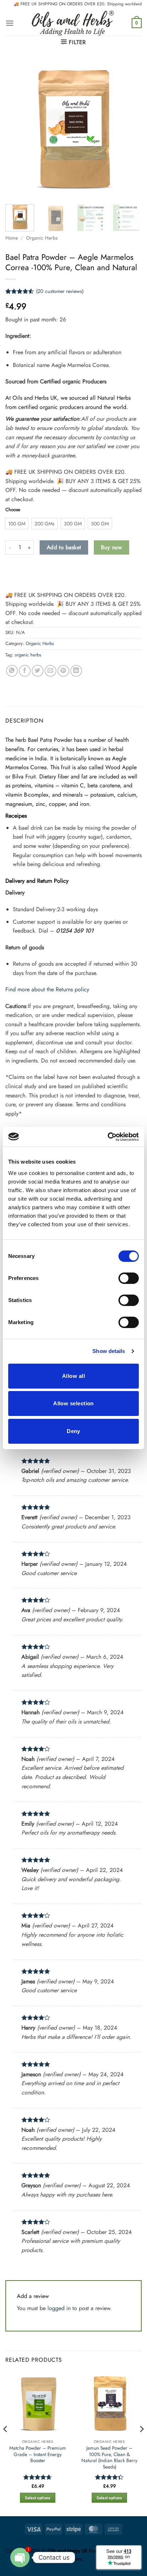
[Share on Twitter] (38, 671)
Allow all (73, 1376)
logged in (59, 2308)
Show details (109, 1351)
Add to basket (64, 547)
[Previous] (17, 129)
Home (12, 238)
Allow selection (73, 1403)
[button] (10, 23)
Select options (38, 2498)
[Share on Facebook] (25, 671)
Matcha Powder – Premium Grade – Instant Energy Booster (38, 2454)
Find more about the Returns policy (47, 989)
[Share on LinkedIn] (76, 671)
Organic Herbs (42, 238)
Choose (13, 510)
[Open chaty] (20, 2557)
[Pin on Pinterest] (63, 671)
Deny (73, 1431)
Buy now (111, 547)
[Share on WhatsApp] (12, 671)
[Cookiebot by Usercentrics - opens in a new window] (108, 1137)
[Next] (130, 129)
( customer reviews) (60, 291)
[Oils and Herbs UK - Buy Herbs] (73, 23)
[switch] (129, 1278)
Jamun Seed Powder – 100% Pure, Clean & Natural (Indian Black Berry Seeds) (109, 2458)
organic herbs (28, 655)
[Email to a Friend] (50, 671)
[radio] (17, 524)
